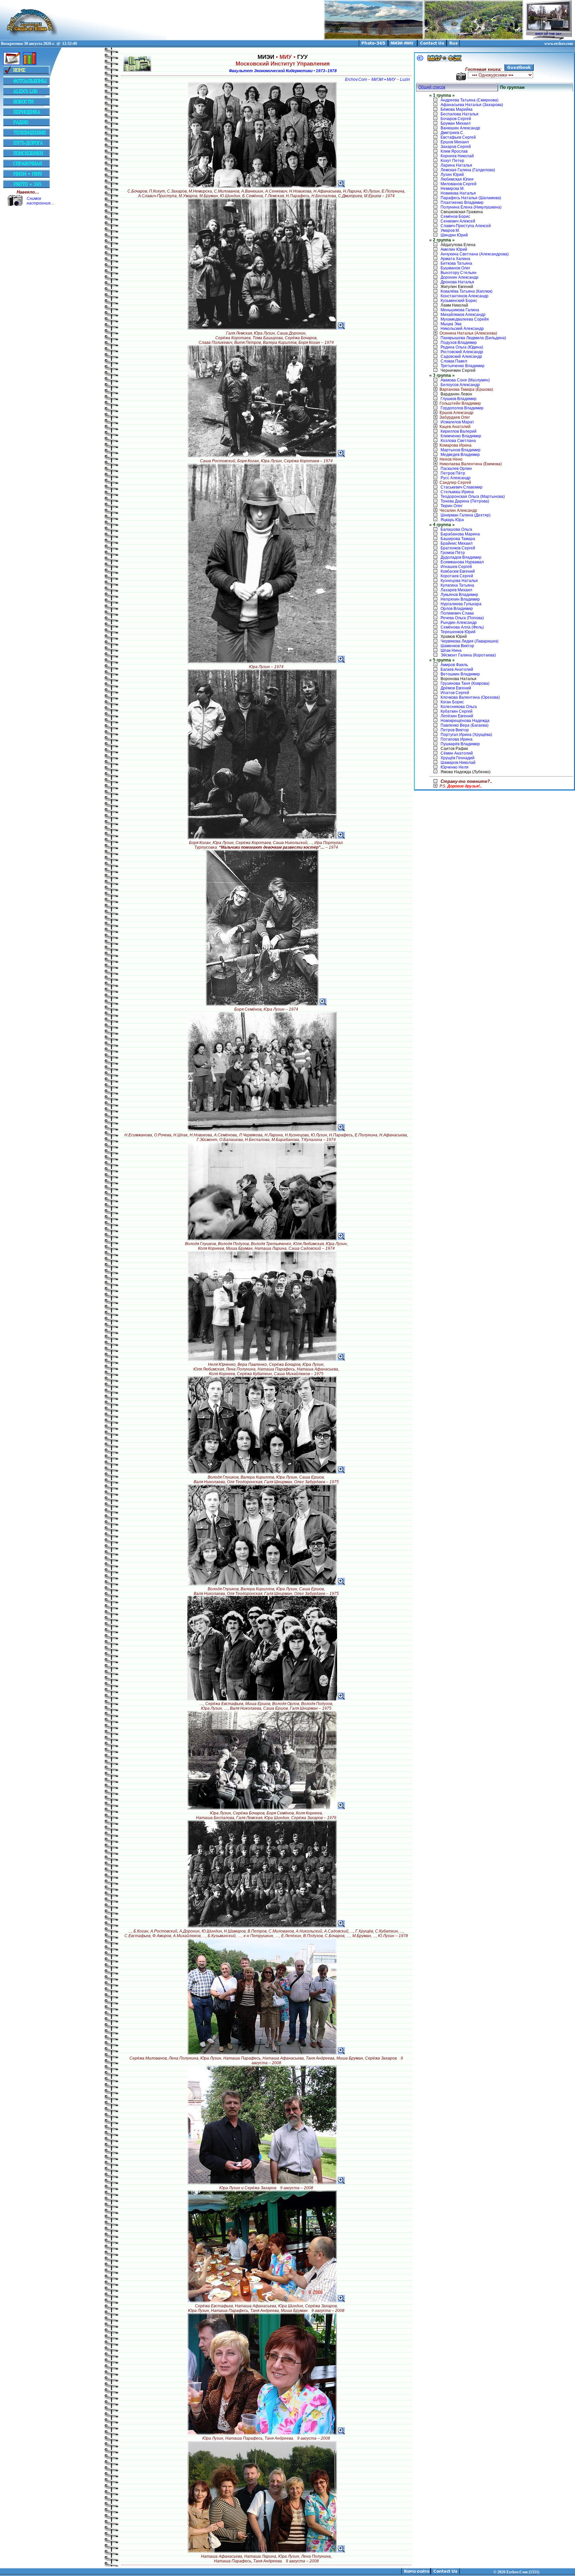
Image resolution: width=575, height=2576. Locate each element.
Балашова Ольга (456, 529)
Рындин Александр (459, 623)
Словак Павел (454, 361)
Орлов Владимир (457, 609)
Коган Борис (452, 702)
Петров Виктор (455, 730)
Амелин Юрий (454, 249)
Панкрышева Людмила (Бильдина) (473, 338)
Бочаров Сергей (456, 119)
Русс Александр (456, 478)
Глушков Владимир (459, 399)
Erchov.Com (356, 79)
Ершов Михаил (455, 142)
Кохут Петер (452, 161)
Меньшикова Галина (460, 310)
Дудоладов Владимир (461, 557)
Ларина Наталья (456, 165)
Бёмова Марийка (457, 109)
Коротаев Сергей (457, 576)
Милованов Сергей (459, 184)
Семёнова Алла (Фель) (462, 627)
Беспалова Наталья (460, 114)
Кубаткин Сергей (457, 711)
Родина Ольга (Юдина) (462, 347)
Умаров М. (450, 230)
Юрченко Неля (455, 767)
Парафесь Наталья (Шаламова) (471, 198)
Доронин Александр (460, 277)
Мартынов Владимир (461, 450)
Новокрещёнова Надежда (465, 721)
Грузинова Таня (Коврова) (465, 683)
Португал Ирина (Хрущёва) (466, 735)
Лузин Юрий (452, 175)
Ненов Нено (451, 459)
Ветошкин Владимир (460, 674)
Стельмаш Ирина (457, 492)
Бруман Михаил (456, 123)
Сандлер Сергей (455, 483)
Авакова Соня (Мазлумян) (465, 380)
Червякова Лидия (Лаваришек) (470, 641)
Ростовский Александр (462, 352)
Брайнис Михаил (457, 543)
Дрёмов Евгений (456, 688)
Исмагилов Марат (457, 422)
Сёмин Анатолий (457, 753)
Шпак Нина (451, 650)
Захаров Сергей (456, 147)
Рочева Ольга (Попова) (462, 618)
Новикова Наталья (458, 193)
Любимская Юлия (457, 179)
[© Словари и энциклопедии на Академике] (30, 64)
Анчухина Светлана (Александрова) (475, 254)
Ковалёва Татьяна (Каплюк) (467, 291)
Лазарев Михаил (456, 590)
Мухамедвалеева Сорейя (465, 319)
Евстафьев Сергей (458, 137)
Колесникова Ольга (459, 707)
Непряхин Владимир (460, 599)
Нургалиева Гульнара (461, 604)
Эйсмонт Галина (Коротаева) (468, 655)
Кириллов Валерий (459, 431)
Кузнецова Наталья (459, 581)
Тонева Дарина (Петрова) (465, 501)
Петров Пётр (453, 473)
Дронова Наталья (457, 282)
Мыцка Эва (451, 324)
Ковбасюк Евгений (458, 571)
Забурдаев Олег (455, 417)
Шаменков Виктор (457, 646)
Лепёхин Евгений (457, 716)
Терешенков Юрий (458, 632)
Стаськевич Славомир (462, 487)
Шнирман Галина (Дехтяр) (466, 515)
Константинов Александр (465, 296)
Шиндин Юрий (454, 235)
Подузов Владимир (459, 343)
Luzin (405, 79)
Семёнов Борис (455, 216)
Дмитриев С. (452, 133)
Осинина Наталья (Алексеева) (468, 333)
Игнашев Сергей (456, 567)
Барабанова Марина (460, 534)
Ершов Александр (457, 413)
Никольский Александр (462, 329)
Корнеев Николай (457, 156)
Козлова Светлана (458, 441)
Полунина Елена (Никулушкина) (471, 207)
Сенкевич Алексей (458, 221)
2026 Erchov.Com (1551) (518, 2572)
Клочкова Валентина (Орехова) (470, 697)
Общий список (432, 87)
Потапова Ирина (457, 739)
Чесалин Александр (458, 510)
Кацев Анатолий (455, 427)
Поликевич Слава (457, 613)
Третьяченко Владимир (463, 366)
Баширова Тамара (458, 539)
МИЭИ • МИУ (383, 79)
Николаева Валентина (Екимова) (471, 464)
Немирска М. (453, 189)
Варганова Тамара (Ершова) (466, 389)
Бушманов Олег (455, 268)
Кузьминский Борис (459, 301)
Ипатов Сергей (455, 693)
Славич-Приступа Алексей (466, 226)
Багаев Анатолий (457, 669)
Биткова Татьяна (456, 263)
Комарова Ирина (456, 445)
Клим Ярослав (454, 151)
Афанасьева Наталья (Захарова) (472, 105)
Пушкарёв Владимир (460, 744)
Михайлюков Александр (463, 315)
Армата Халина (455, 259)
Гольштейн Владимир (460, 403)
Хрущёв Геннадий (458, 758)
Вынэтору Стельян (459, 273)
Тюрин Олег (452, 506)
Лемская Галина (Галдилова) (468, 170)
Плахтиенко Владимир (462, 203)
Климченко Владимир (461, 436)
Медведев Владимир (460, 455)
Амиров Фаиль (454, 665)
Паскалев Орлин (456, 469)
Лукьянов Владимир (459, 595)
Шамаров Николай (458, 763)
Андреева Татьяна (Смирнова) (470, 100)
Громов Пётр (453, 553)
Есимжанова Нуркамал (462, 562)
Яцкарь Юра (452, 520)
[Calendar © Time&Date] (12, 64)
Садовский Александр (461, 357)
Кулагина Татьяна (457, 585)
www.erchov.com (559, 44)
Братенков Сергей (458, 548)
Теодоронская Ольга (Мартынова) (473, 497)
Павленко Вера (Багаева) (465, 725)
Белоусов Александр (460, 385)
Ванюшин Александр (460, 128)
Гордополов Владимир (462, 408)
